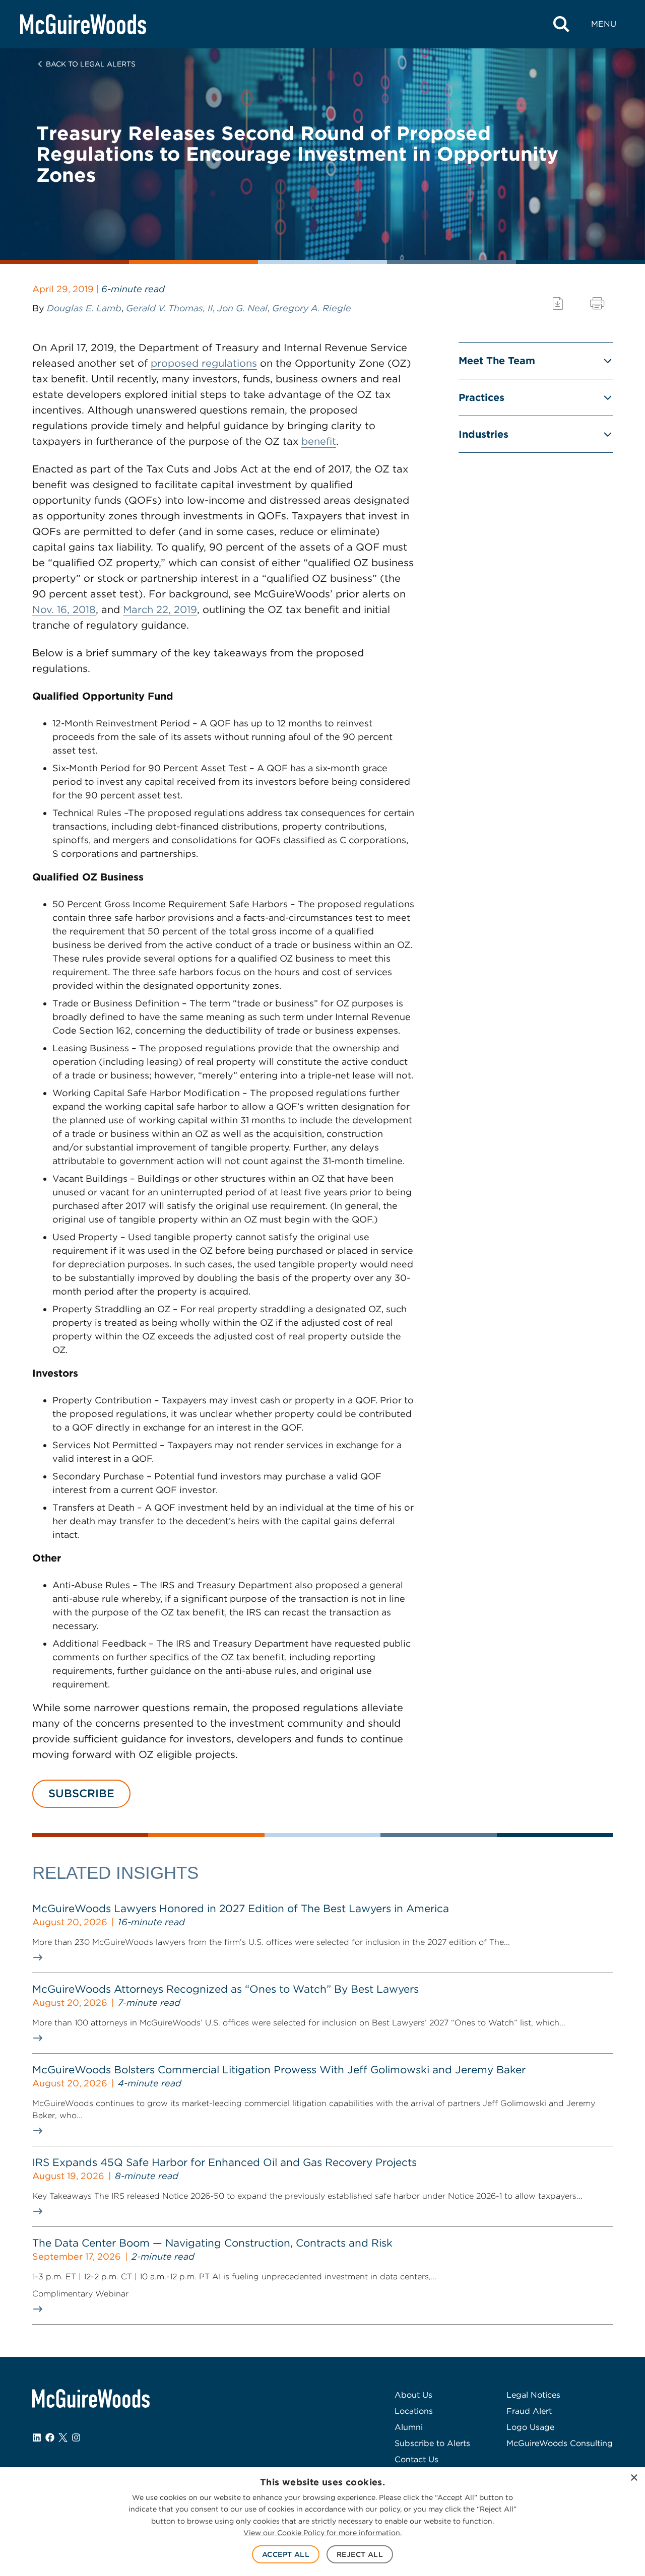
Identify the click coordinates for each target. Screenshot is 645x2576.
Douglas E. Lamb (84, 308)
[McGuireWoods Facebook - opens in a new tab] (50, 2437)
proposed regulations (204, 363)
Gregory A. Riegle (312, 308)
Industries (483, 434)
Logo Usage (530, 2427)
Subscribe (81, 1793)
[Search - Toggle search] (561, 24)
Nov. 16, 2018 (64, 609)
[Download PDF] (558, 303)
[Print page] (597, 303)
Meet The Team (497, 361)
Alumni (409, 2427)
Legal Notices (533, 2395)
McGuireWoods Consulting (560, 2443)
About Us (413, 2395)
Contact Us (416, 2459)
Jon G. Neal (242, 308)
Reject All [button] (360, 2554)
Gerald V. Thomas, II (169, 308)
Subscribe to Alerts (432, 2443)
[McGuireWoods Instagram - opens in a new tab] (76, 2437)
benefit (319, 441)
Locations (414, 2411)
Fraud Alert (529, 2411)
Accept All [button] (286, 2554)
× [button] (634, 2478)
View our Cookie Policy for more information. (322, 2533)
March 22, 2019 (160, 609)
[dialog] (322, 2522)
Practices (481, 397)
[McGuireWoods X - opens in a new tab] (63, 2437)
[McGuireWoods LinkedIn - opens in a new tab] (37, 2437)
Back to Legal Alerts (91, 64)
